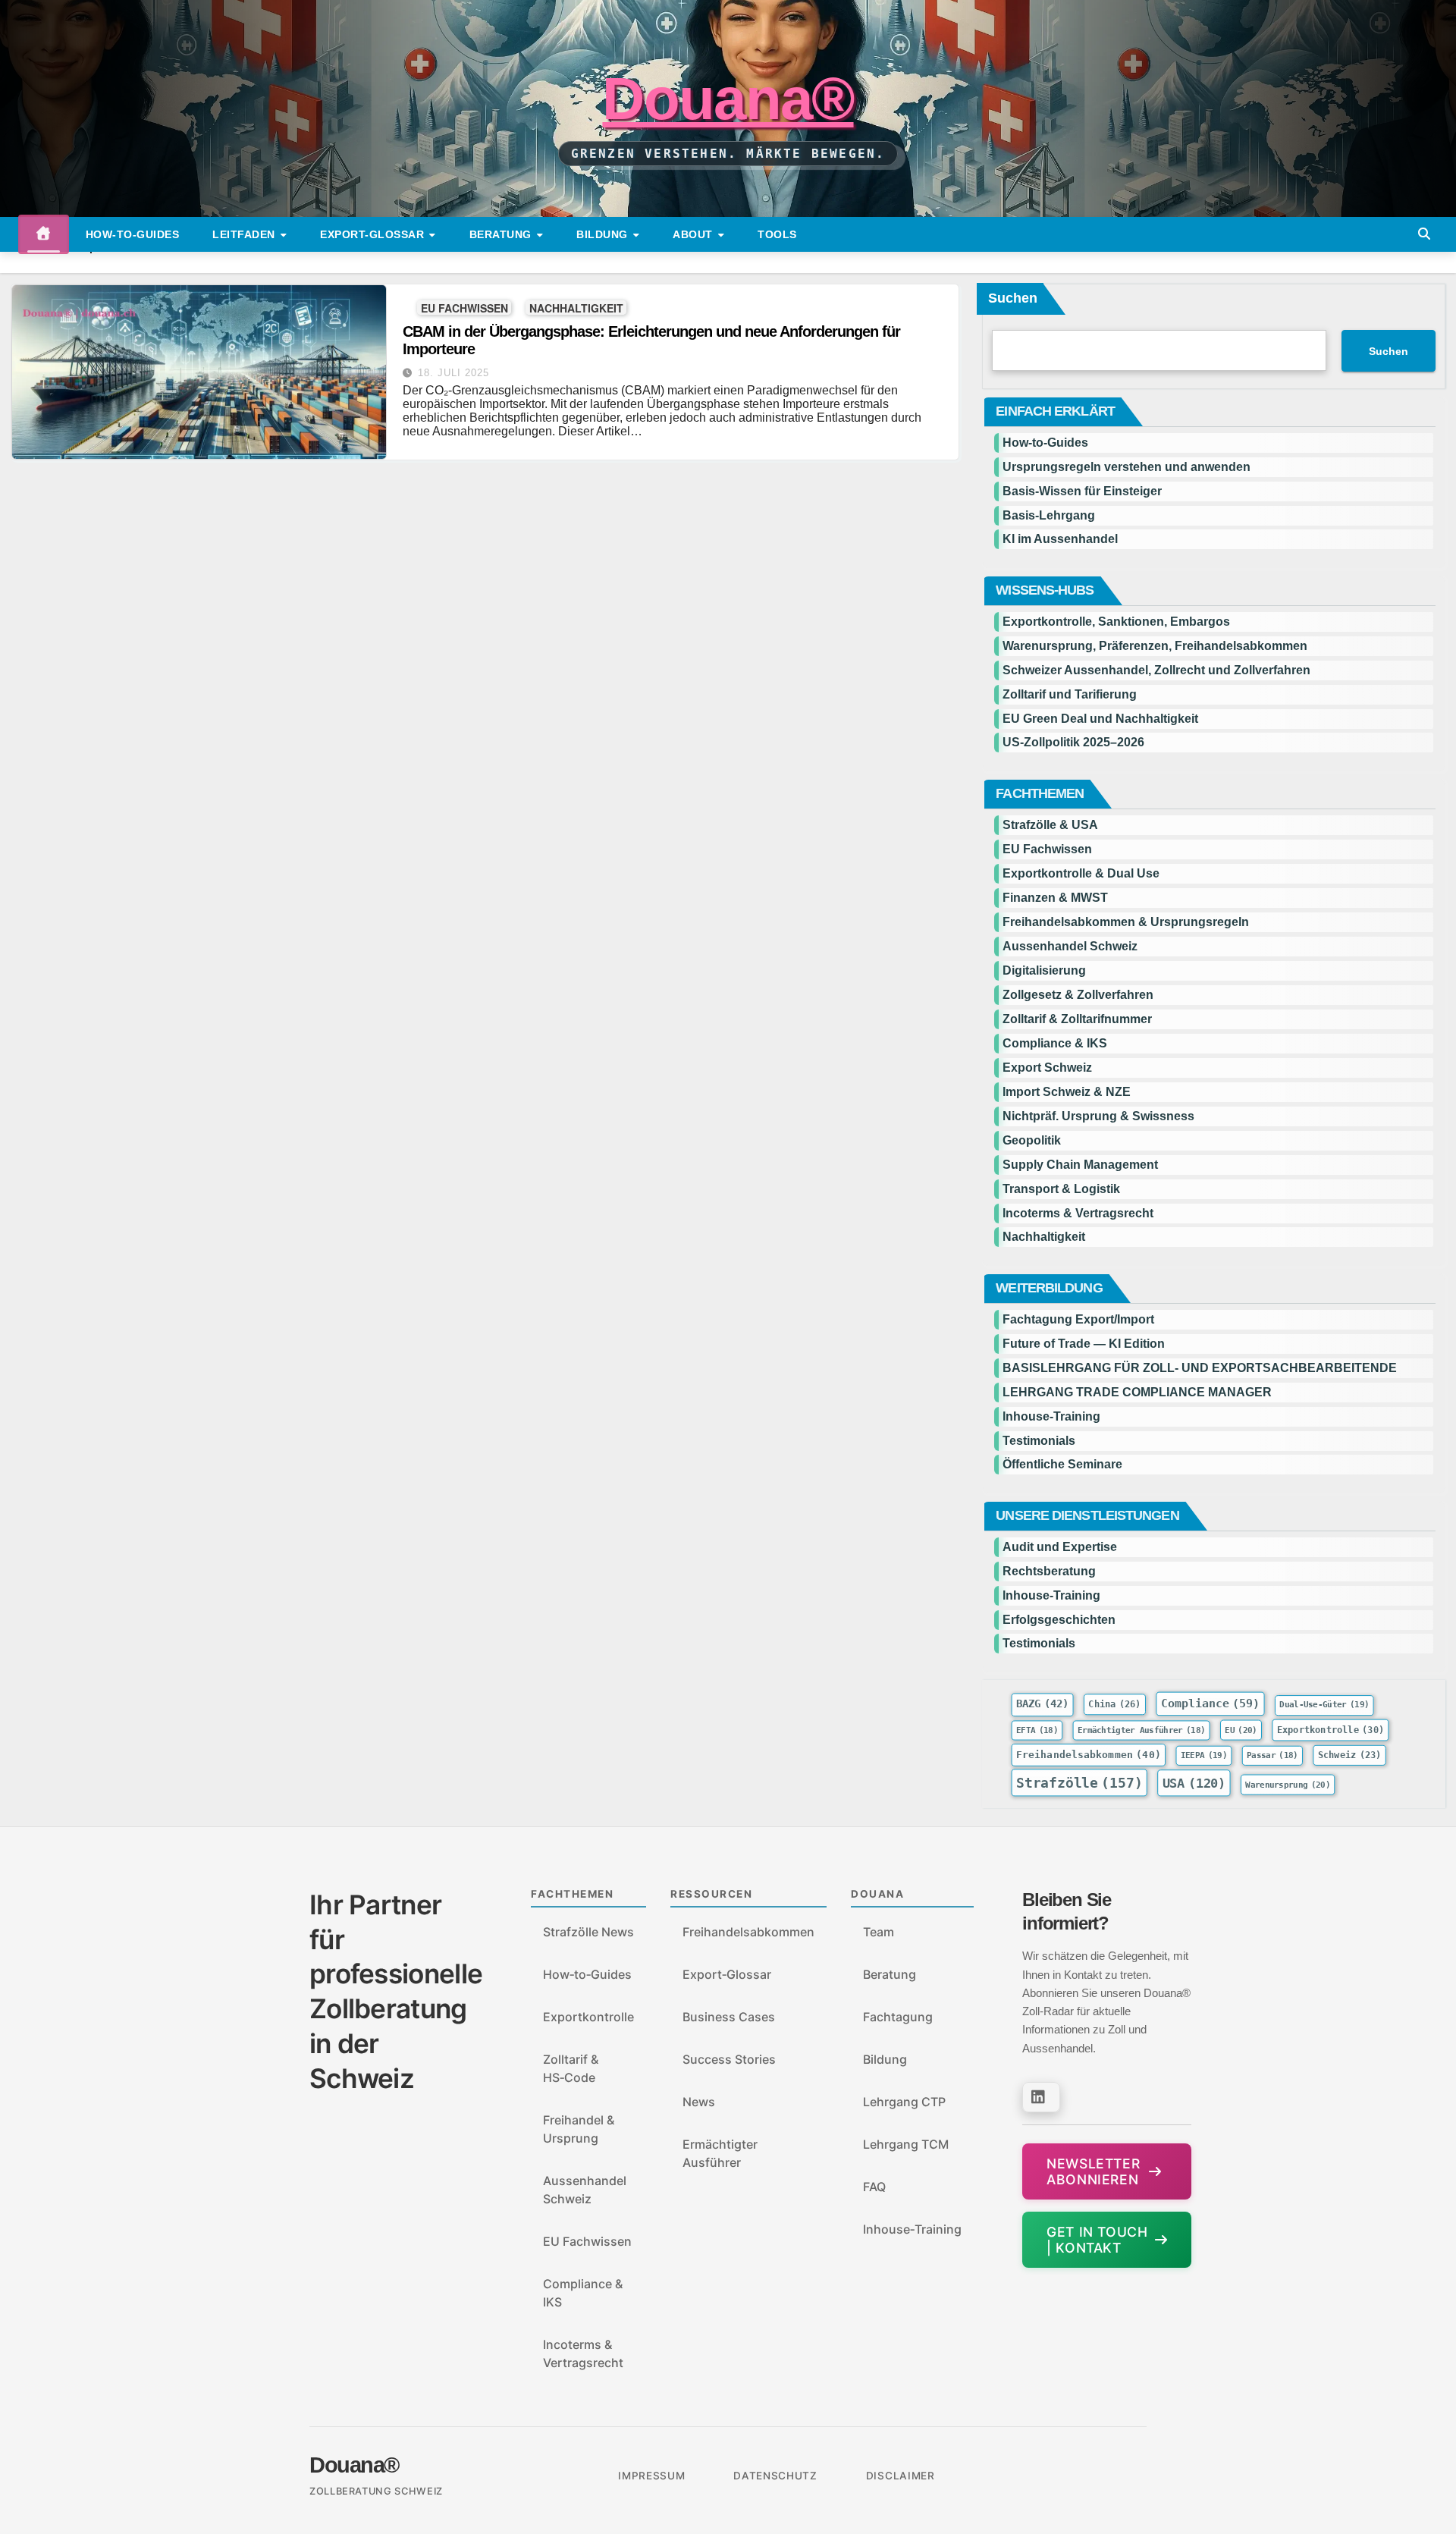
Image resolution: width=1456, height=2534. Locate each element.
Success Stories (729, 2059)
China (1115, 1705)
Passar (1272, 1755)
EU (1241, 1730)
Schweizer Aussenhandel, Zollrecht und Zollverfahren (1156, 670)
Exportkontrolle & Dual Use (1081, 873)
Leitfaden (245, 234)
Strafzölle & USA (1050, 825)
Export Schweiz (1047, 1068)
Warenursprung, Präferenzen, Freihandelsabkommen (1155, 646)
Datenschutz (775, 2476)
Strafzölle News (588, 1932)
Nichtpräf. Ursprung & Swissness (1098, 1116)
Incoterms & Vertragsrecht (1078, 1213)
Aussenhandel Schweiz (1070, 946)
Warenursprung (1288, 1785)
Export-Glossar (374, 234)
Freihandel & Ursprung (579, 2129)
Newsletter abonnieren (1093, 2171)
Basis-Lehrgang (1049, 515)
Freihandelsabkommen (1089, 1754)
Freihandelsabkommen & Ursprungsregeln (1126, 922)
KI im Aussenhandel (1060, 539)
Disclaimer (901, 2476)
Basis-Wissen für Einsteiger (1082, 491)
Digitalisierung (1044, 970)
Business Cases (729, 2017)
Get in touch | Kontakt (1097, 2240)
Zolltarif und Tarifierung (1070, 694)
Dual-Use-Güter (1325, 1705)
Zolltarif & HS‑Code (571, 2068)
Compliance (1211, 1704)
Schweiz (1350, 1755)
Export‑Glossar (727, 1974)
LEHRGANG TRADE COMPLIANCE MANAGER (1137, 1392)
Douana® (728, 99)
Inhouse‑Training (912, 2229)
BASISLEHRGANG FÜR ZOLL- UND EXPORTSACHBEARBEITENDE (1200, 1368)
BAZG (1042, 1704)
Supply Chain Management (1080, 1165)
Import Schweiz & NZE (1067, 1092)
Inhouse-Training (1051, 1416)
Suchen (1013, 298)
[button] (1424, 234)
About (694, 234)
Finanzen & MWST (1055, 898)
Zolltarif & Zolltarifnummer (1077, 1019)
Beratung (502, 234)
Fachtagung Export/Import (1078, 1319)
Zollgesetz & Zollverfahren (1078, 995)
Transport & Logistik (1061, 1189)
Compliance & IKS (1055, 1043)
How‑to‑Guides (133, 234)
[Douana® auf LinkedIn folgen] (1041, 2097)
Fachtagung (898, 2017)
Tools (777, 234)
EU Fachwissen (464, 308)
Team (879, 1932)
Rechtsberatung (1049, 1571)
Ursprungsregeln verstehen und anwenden (1127, 467)
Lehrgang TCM (906, 2144)
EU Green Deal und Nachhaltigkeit (1100, 719)
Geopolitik (1032, 1140)
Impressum (651, 2476)
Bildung (604, 234)
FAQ (874, 2187)
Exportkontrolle (1330, 1729)
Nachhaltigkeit (576, 308)
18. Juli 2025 (453, 373)
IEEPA (1204, 1755)
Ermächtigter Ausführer (1141, 1730)
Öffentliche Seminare (1062, 1464)
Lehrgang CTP (904, 2102)
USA (1194, 1782)
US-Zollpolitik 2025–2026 (1073, 742)
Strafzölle (1079, 1782)
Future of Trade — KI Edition (1084, 1344)
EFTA (1037, 1730)
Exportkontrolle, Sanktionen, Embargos (1116, 622)
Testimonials (1039, 1441)
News (699, 2102)
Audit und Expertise (1060, 1547)
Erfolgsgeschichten (1059, 1620)
